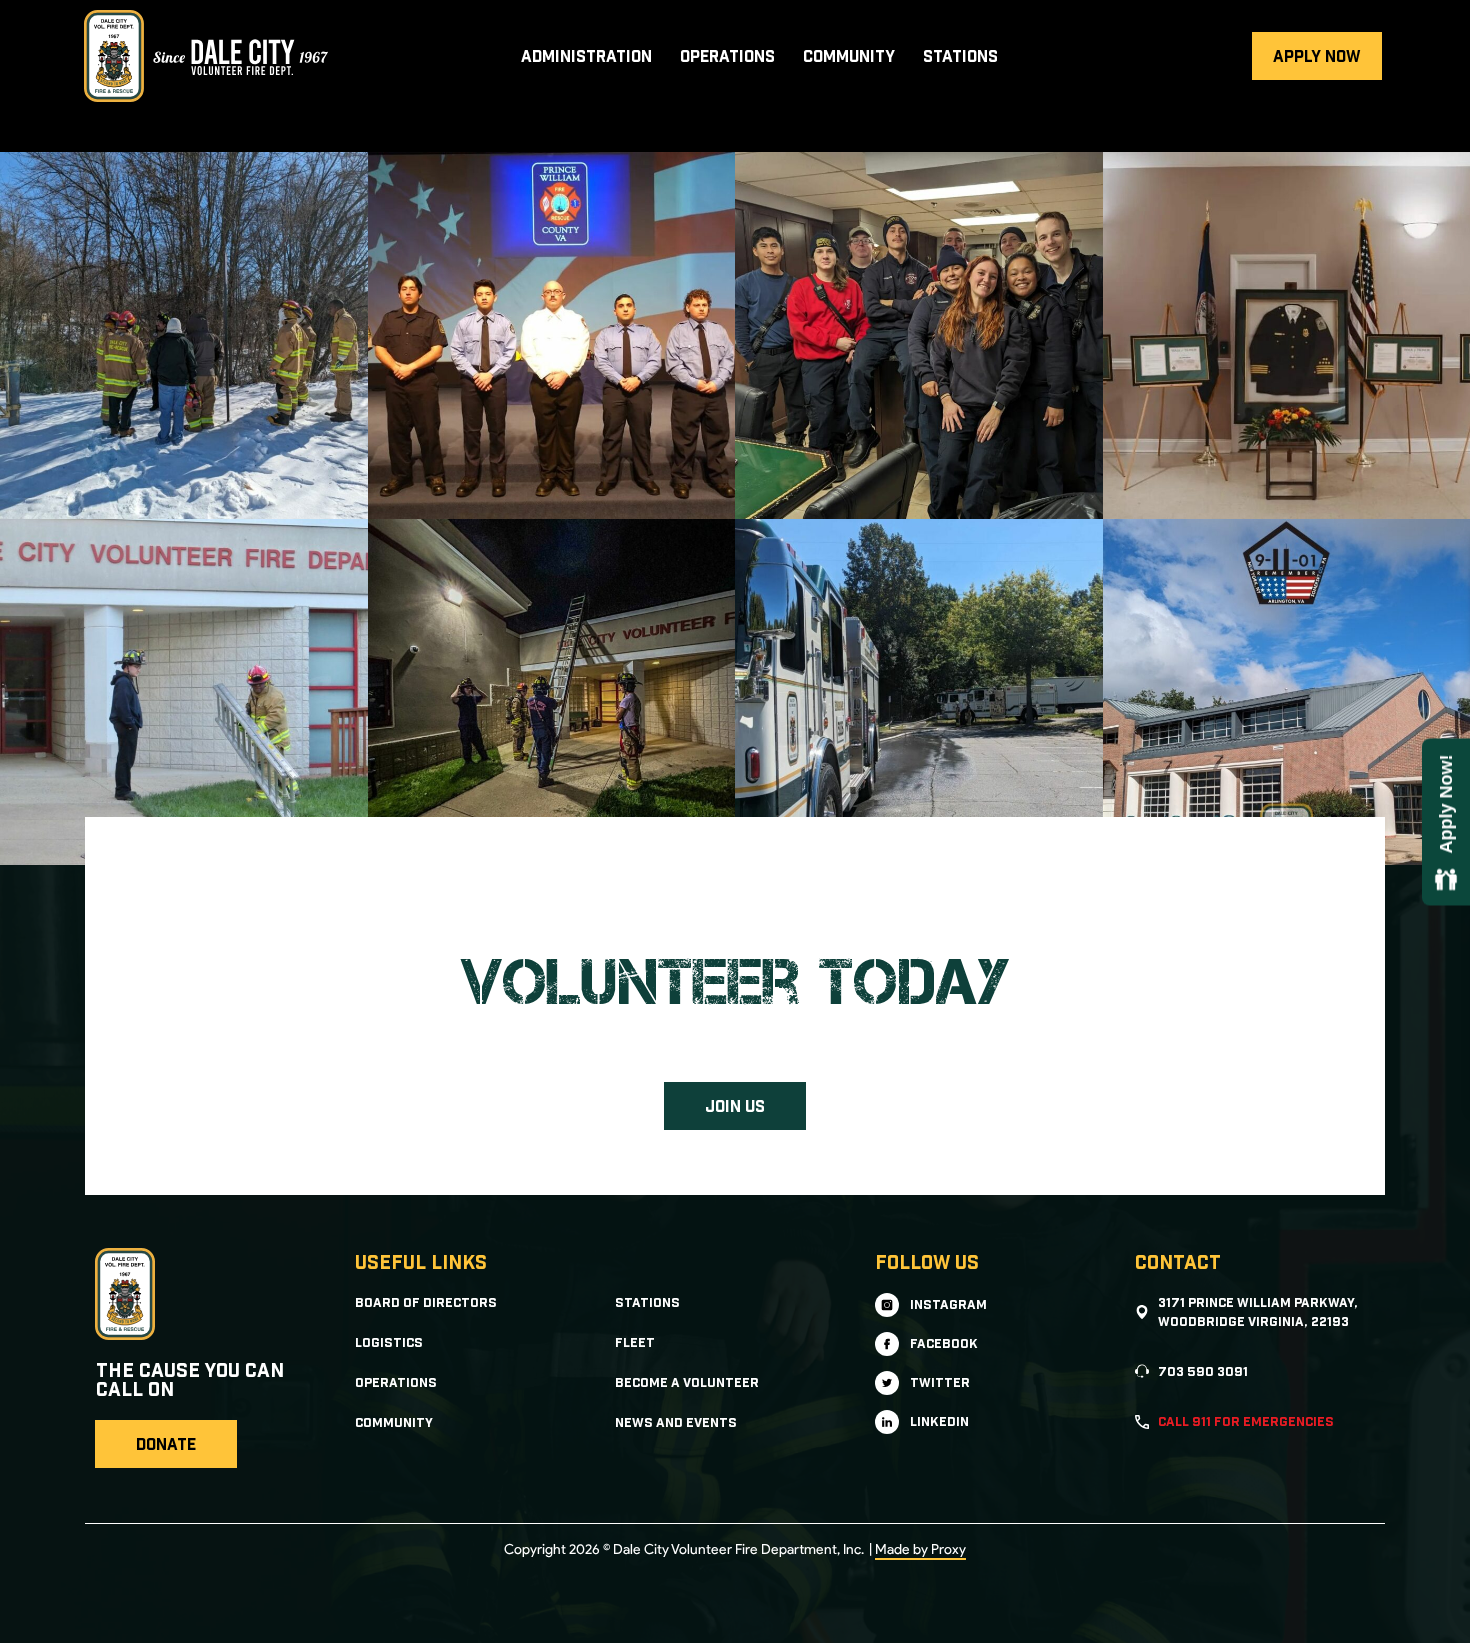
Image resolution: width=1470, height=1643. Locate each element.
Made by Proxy (920, 1549)
